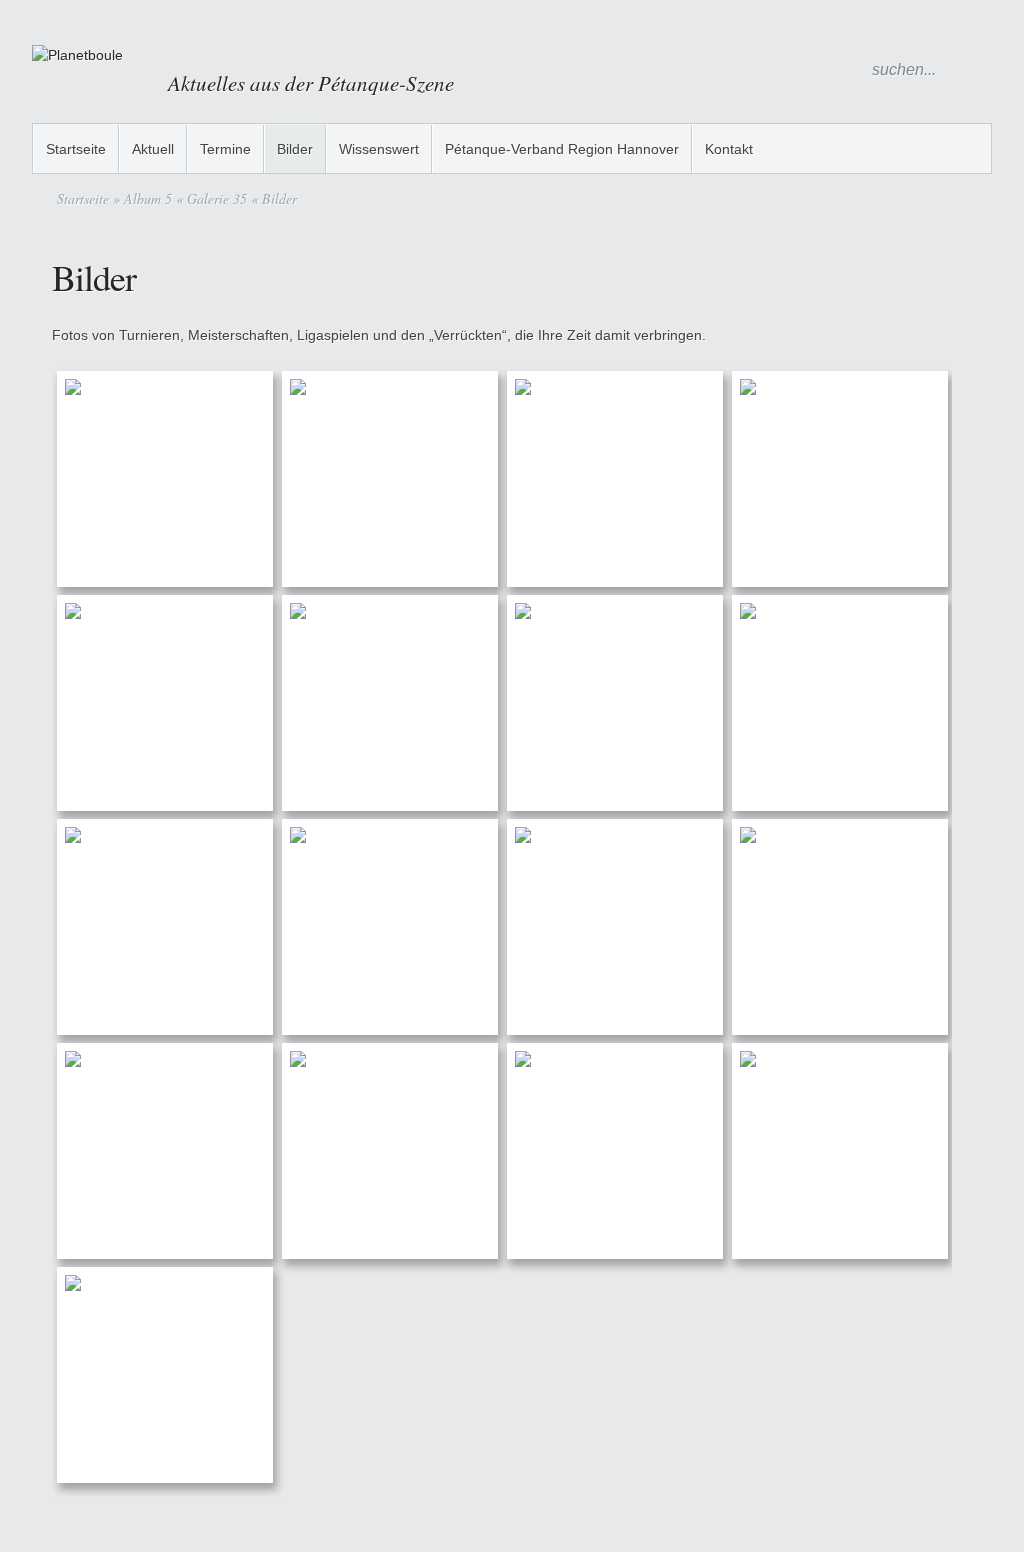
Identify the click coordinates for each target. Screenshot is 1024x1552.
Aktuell (153, 149)
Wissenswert (379, 149)
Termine (225, 149)
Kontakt (729, 149)
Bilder (295, 149)
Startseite (76, 149)
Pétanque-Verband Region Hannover (562, 149)
